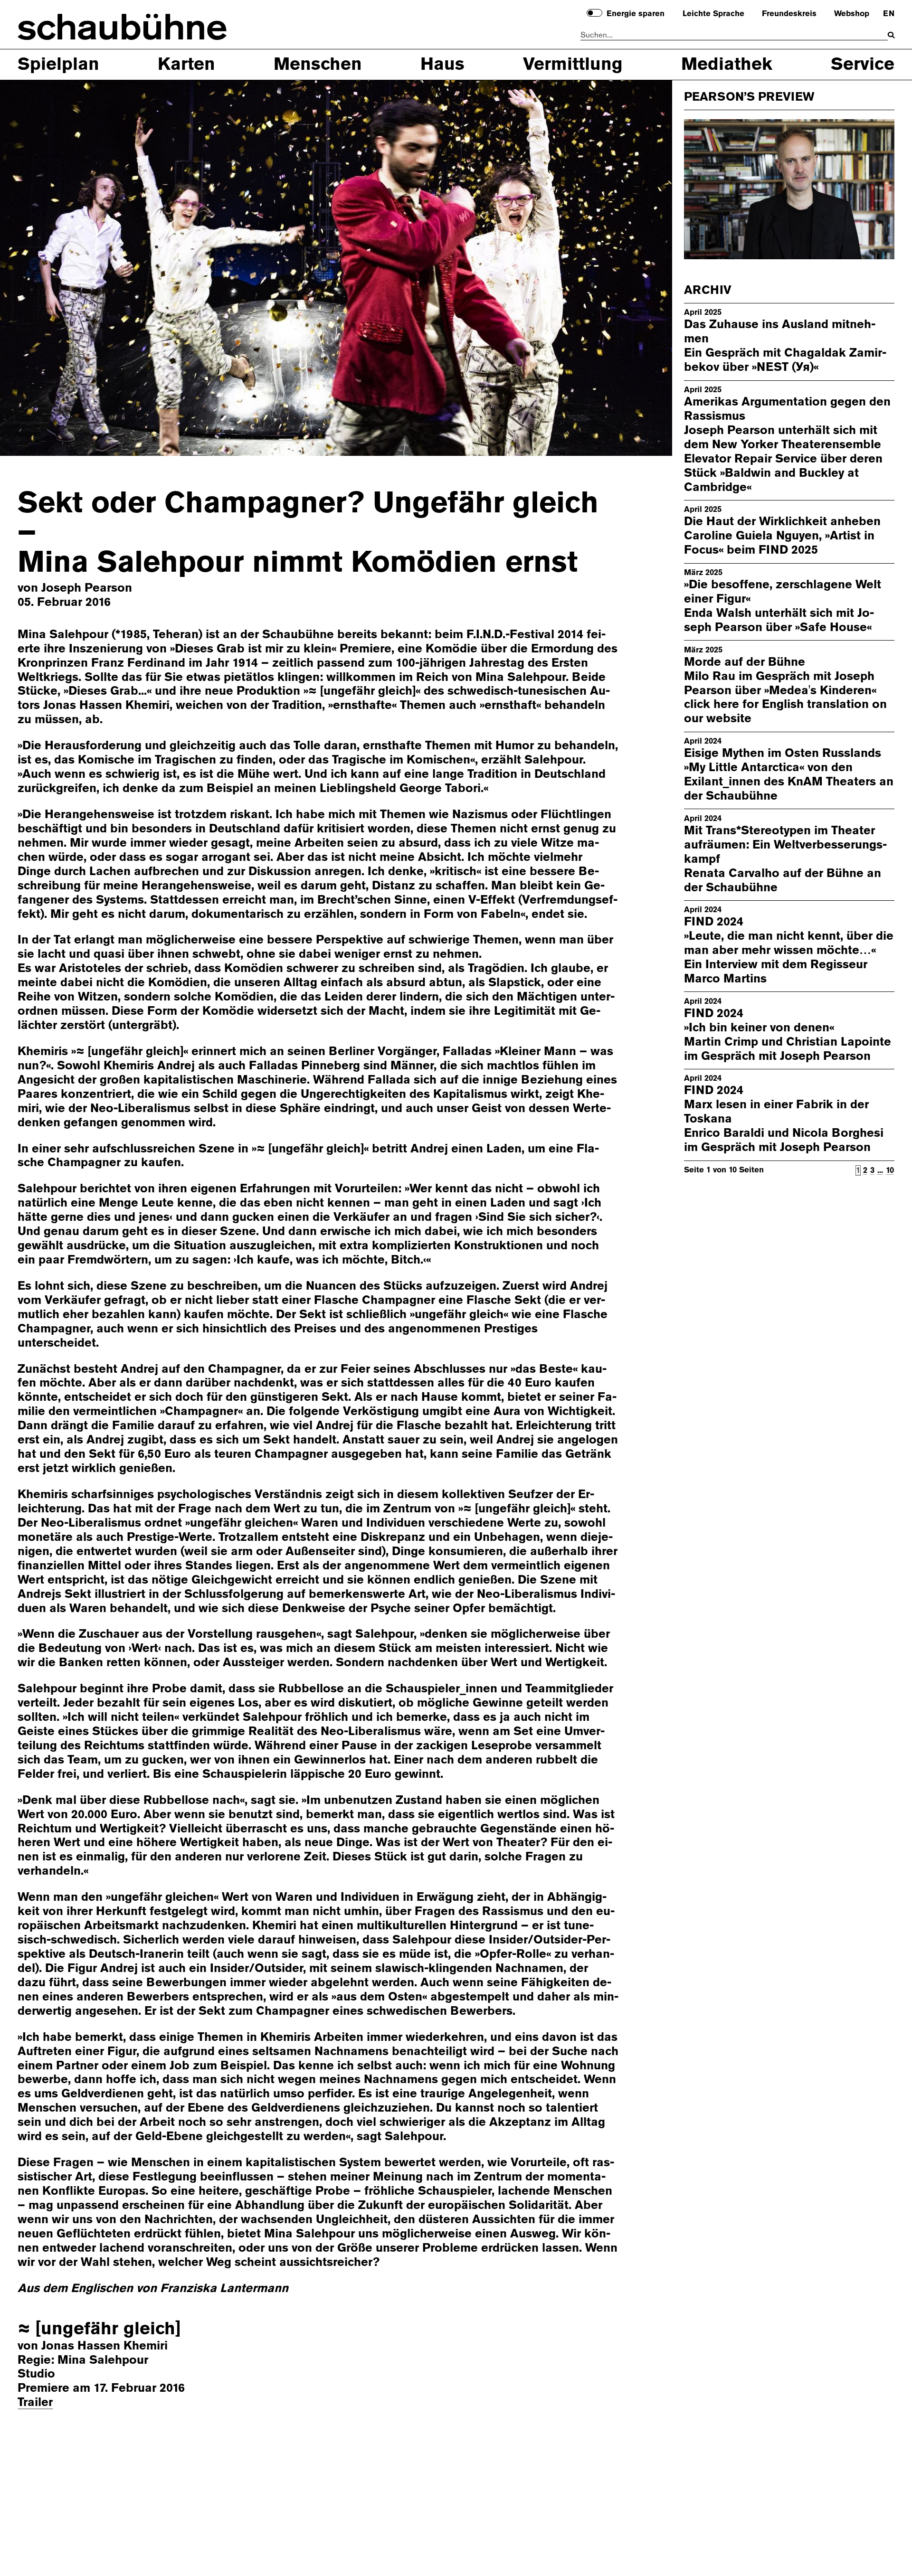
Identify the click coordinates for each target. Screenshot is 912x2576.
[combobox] (734, 35)
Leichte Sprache (713, 14)
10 (890, 1170)
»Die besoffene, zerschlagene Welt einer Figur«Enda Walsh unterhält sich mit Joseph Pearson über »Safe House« (783, 606)
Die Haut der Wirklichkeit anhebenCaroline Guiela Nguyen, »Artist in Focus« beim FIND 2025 (782, 536)
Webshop (852, 14)
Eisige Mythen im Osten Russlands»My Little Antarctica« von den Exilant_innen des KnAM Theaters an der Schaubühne (789, 774)
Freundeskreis (789, 14)
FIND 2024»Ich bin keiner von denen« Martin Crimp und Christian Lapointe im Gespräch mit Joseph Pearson (788, 1034)
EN (888, 14)
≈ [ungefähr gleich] (99, 2328)
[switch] (594, 13)
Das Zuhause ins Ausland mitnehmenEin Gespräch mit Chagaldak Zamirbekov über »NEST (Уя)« (785, 346)
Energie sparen (636, 14)
